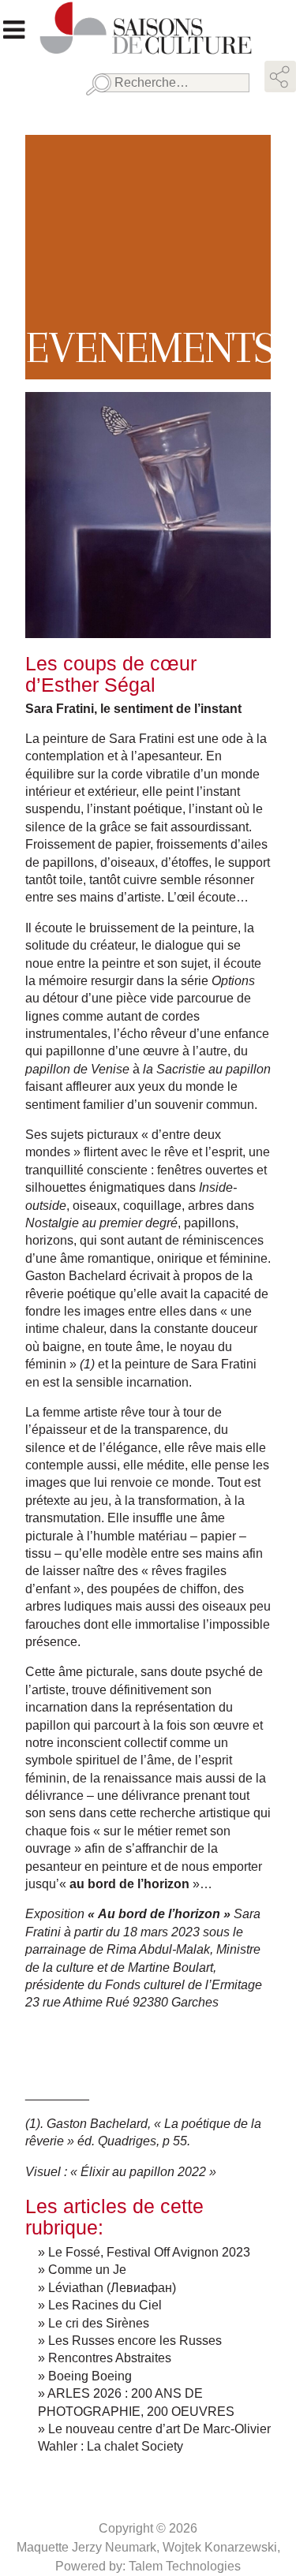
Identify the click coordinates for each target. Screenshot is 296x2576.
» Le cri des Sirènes (94, 2323)
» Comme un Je (82, 2270)
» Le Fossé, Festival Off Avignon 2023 (144, 2252)
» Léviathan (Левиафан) (107, 2288)
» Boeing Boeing (85, 2376)
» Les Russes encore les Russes (130, 2341)
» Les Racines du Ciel (100, 2305)
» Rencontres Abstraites (105, 2358)
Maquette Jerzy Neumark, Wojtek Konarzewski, (148, 2547)
